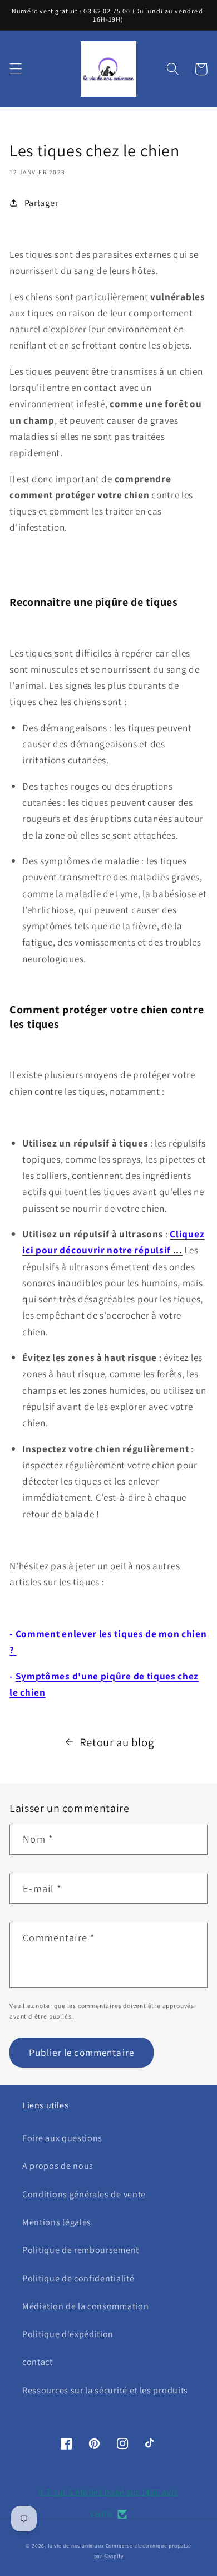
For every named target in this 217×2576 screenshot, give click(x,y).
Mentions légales (57, 2222)
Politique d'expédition (68, 2334)
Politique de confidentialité (78, 2278)
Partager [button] (41, 203)
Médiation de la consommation (85, 2306)
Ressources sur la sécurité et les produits (105, 2390)
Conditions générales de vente (84, 2194)
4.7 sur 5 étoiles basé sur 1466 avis (108, 2492)
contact (38, 2362)
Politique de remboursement (81, 2250)
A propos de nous (58, 2166)
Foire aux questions (62, 2138)
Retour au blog (117, 1742)
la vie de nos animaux (76, 2546)
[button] (16, 69)
